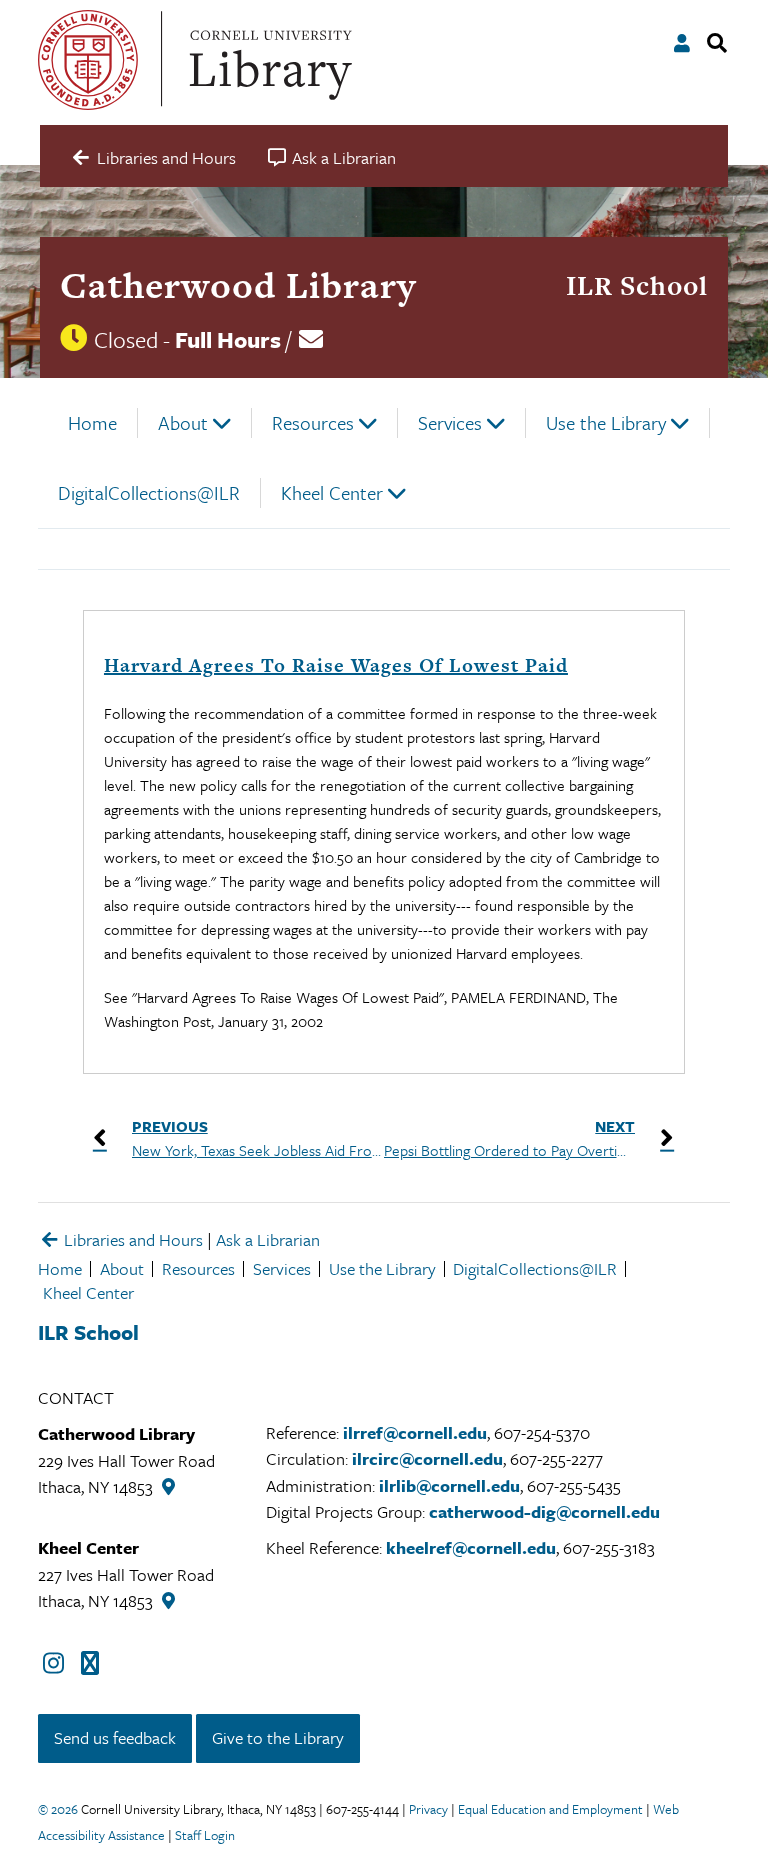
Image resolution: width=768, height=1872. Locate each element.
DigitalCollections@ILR (149, 492)
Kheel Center (332, 492)
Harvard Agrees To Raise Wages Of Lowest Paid (336, 665)
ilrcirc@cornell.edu (427, 1458)
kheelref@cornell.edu (471, 1547)
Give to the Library (278, 1737)
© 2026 (58, 1809)
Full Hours (228, 339)
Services (450, 422)
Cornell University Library (268, 60)
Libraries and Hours (131, 1239)
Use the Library (606, 422)
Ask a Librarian (268, 1239)
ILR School (637, 285)
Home (92, 422)
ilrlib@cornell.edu (449, 1485)
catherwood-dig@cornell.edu (544, 1511)
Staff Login (205, 1835)
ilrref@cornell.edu (415, 1432)
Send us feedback (115, 1737)
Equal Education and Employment (550, 1809)
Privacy (428, 1809)
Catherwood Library (238, 285)
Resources (313, 422)
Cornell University (88, 60)
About (183, 422)
